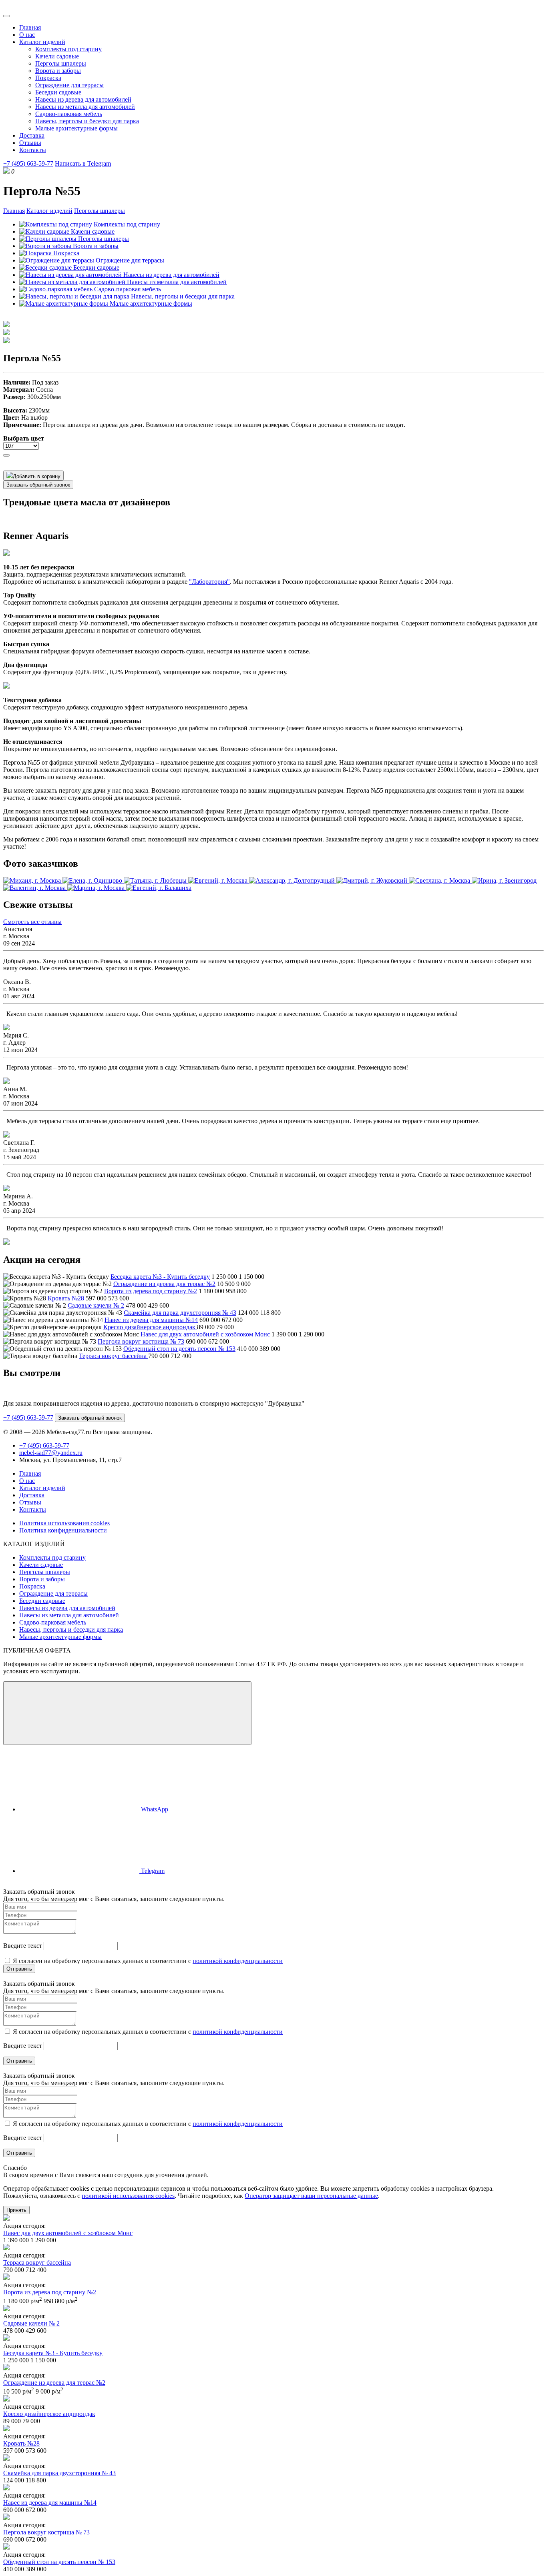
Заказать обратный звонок (38, 485)
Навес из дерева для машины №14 (151, 1320)
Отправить (19, 1969)
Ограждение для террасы (69, 85)
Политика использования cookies (64, 1523)
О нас (27, 35)
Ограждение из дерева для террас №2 (164, 1284)
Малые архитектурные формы (76, 128)
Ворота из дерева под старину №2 (151, 1291)
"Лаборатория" (209, 582)
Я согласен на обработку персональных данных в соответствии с (147, 1961)
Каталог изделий (42, 42)
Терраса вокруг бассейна (114, 1356)
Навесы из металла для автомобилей (85, 107)
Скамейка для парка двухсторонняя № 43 (180, 1313)
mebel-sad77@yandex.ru (51, 1453)
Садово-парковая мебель (69, 114)
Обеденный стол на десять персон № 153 (179, 1349)
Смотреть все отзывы (32, 922)
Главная (30, 27)
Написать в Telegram (83, 163)
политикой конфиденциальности (238, 1961)
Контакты (33, 150)
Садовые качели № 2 (96, 1305)
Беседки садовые (58, 92)
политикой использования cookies (128, 2196)
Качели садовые (57, 56)
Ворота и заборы (58, 71)
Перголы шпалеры (61, 63)
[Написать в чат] (127, 1713)
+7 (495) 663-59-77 (28, 163)
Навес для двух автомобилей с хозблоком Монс (205, 1334)
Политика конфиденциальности (63, 1530)
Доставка (32, 135)
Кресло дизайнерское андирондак (150, 1327)
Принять (16, 2210)
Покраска (48, 78)
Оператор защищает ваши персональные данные (311, 2196)
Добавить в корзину (37, 476)
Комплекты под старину (68, 49)
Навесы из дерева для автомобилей (83, 99)
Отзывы (30, 143)
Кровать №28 (66, 1298)
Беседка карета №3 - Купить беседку (160, 1277)
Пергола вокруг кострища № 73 (141, 1341)
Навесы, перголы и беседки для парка (87, 121)
